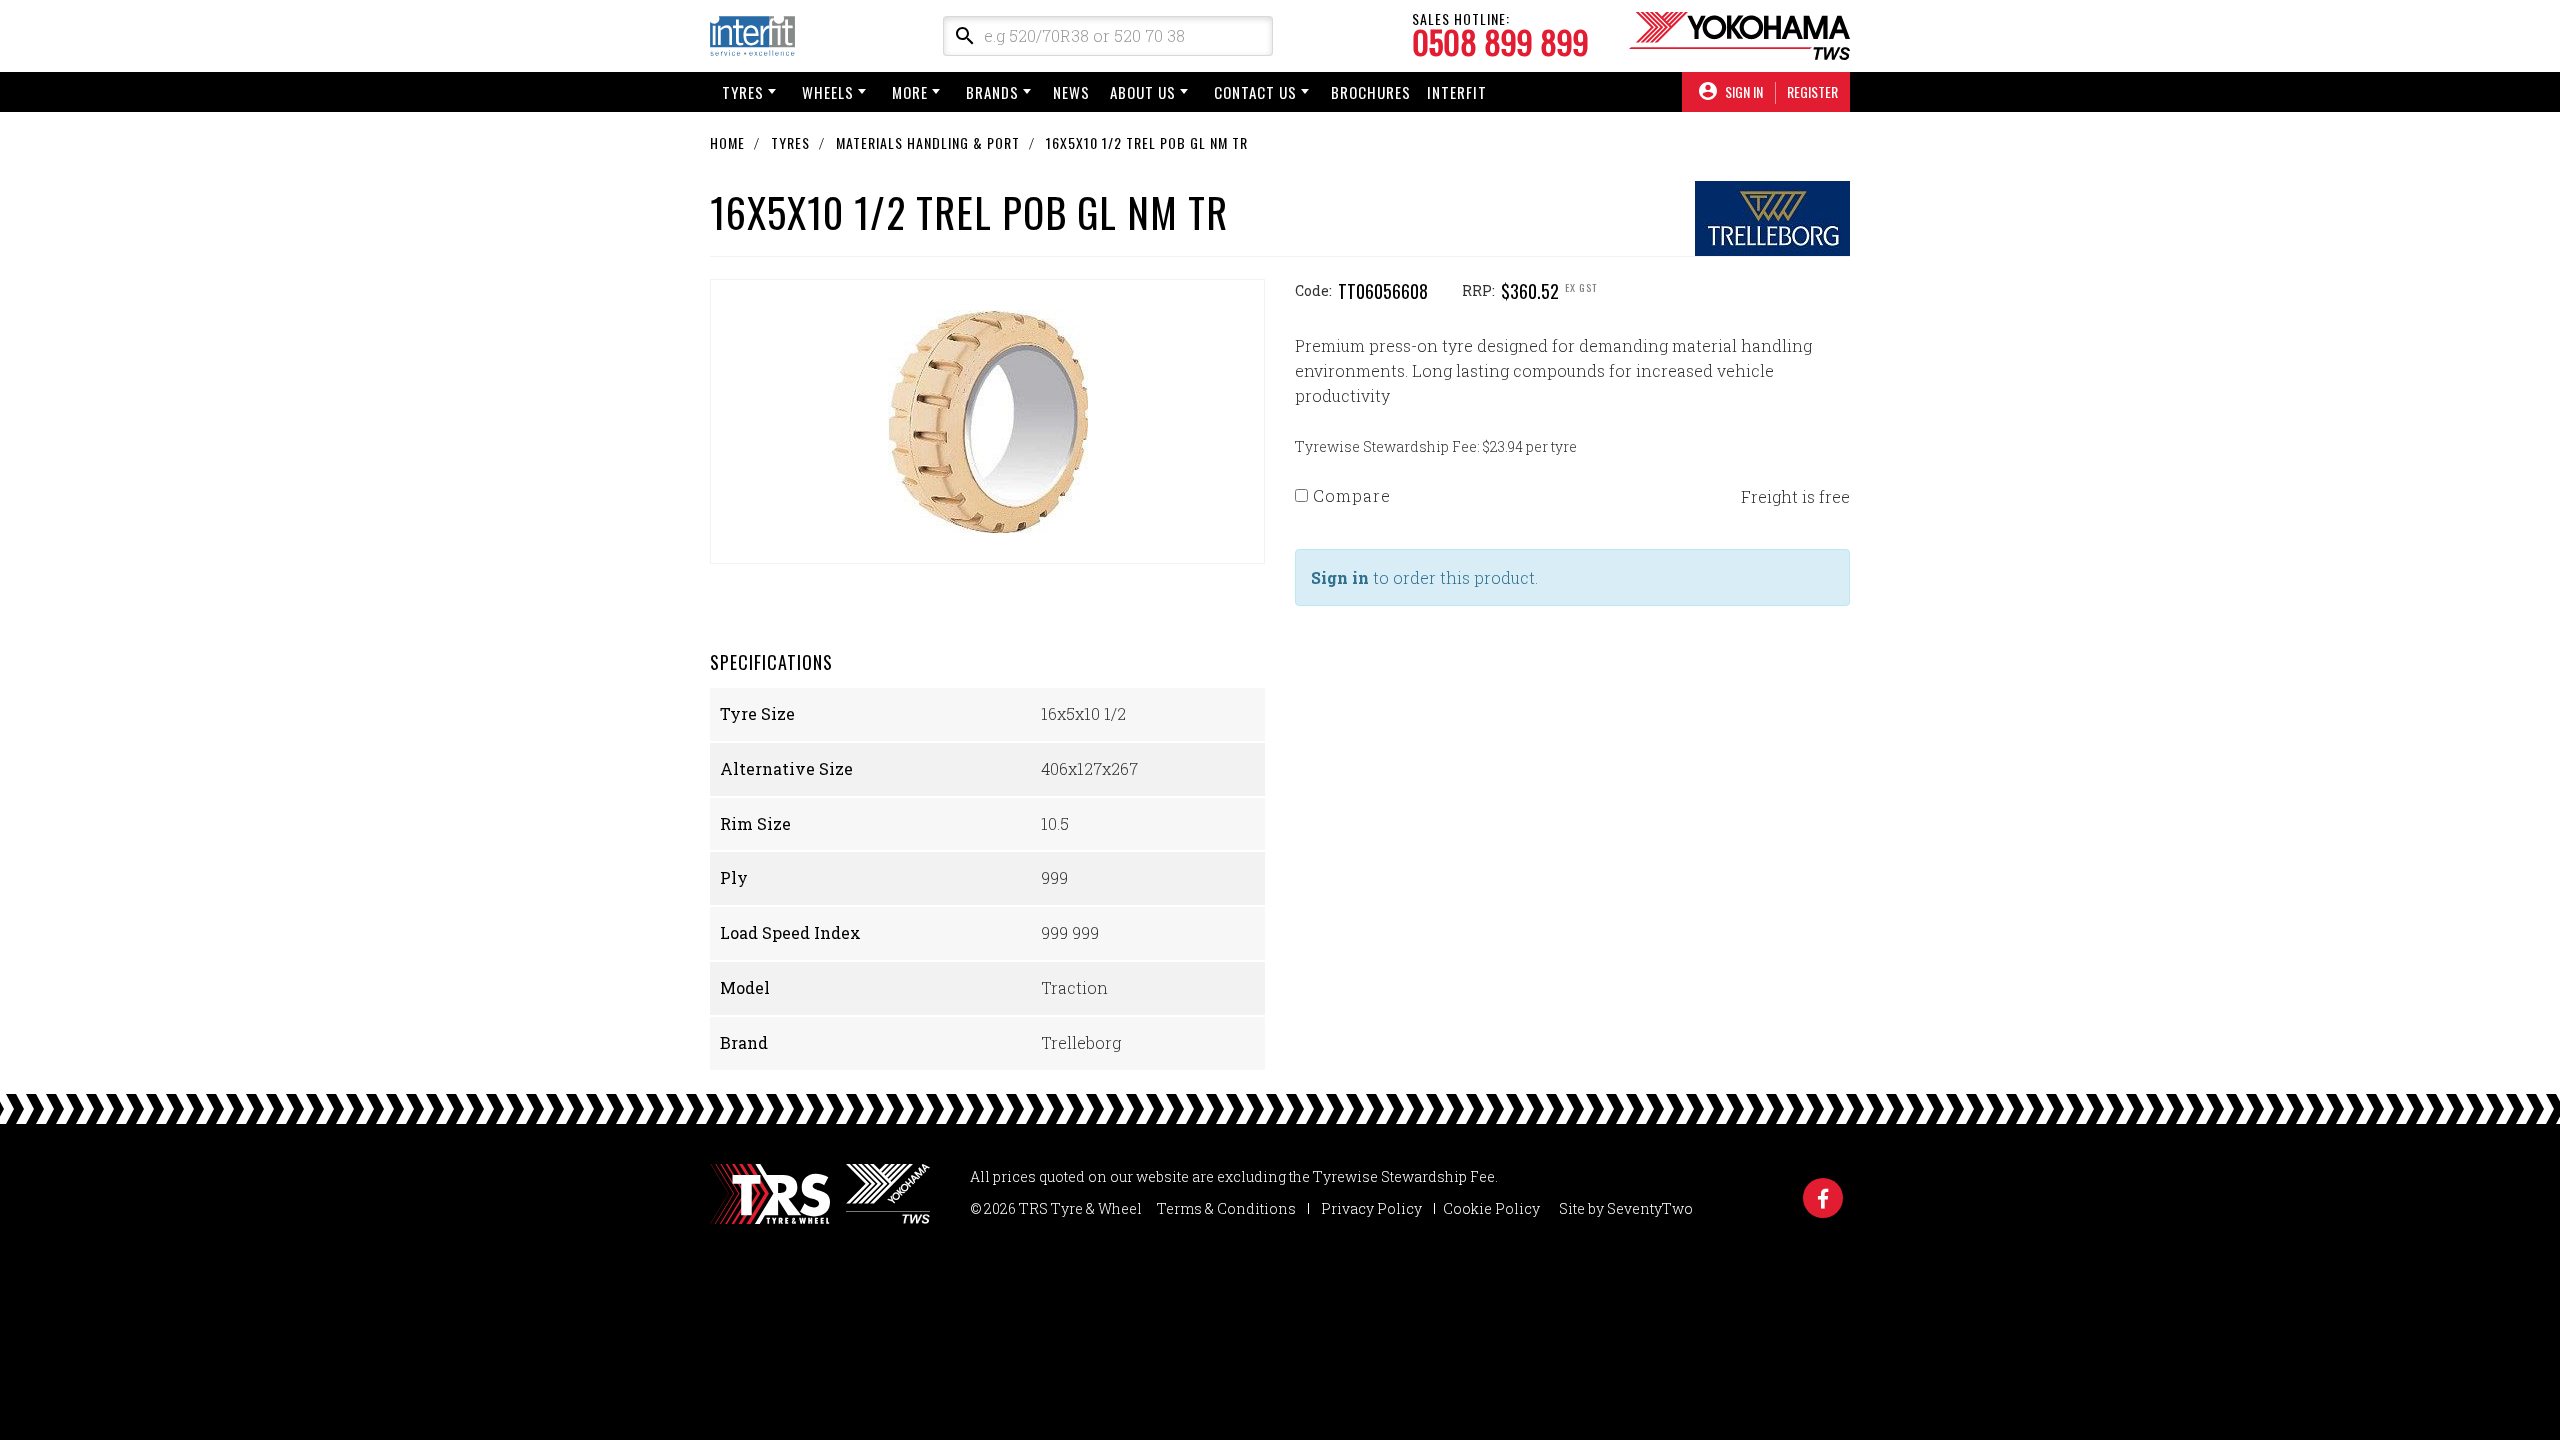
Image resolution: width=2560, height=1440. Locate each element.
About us (1143, 92)
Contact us (1255, 92)
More (910, 92)
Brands (992, 92)
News (1071, 92)
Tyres (743, 92)
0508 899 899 (1500, 42)
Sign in (1340, 577)
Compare (1349, 495)
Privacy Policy (1371, 1208)
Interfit (1457, 92)
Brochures (1371, 92)
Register (1812, 92)
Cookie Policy (1491, 1208)
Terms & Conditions (1226, 1208)
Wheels (828, 92)
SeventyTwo (1650, 1208)
